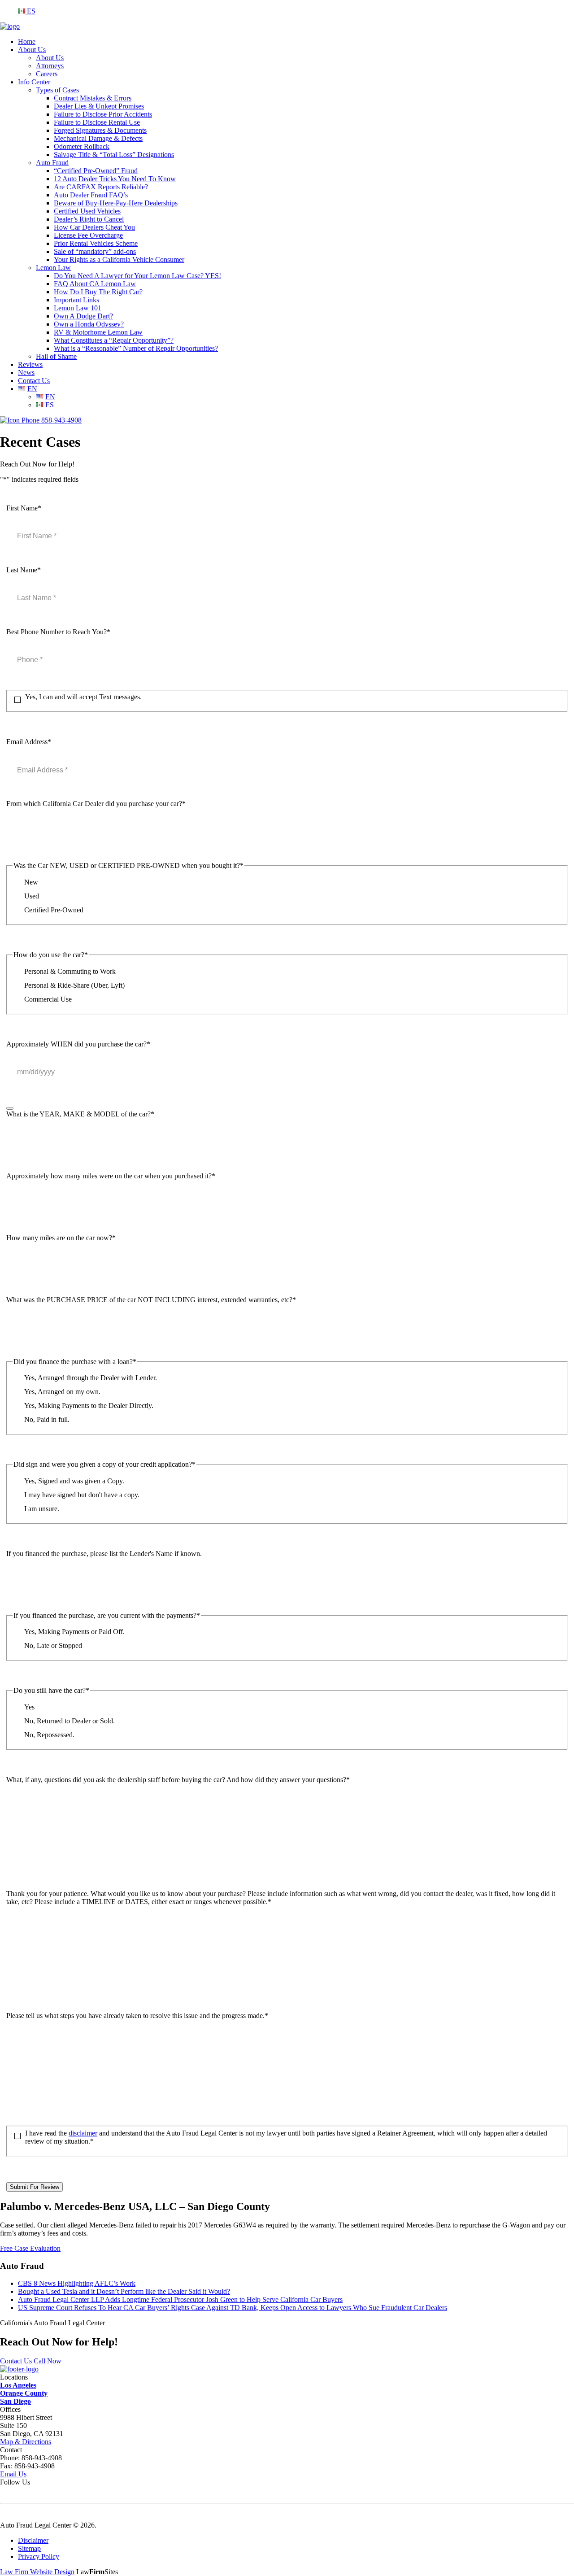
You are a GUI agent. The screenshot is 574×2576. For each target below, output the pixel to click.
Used (32, 896)
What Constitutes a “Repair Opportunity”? (114, 340)
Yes (29, 1707)
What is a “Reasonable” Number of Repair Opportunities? (136, 348)
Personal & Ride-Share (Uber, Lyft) (74, 985)
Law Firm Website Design (37, 2572)
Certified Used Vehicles (87, 211)
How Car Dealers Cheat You (94, 227)
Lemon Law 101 (78, 308)
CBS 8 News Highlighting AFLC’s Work (77, 2283)
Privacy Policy (39, 2556)
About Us (32, 50)
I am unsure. (42, 1509)
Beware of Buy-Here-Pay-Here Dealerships (116, 203)
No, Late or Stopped (53, 1645)
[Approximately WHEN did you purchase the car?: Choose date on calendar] (10, 1108)
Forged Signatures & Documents (100, 130)
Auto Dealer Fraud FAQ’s (91, 195)
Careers (47, 74)
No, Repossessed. (49, 1735)
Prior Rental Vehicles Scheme (96, 243)
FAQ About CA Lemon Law (95, 284)
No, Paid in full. (47, 1419)
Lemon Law (53, 268)
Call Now (48, 2361)
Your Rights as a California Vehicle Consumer (119, 259)
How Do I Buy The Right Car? (98, 292)
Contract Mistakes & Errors (93, 98)
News (26, 373)
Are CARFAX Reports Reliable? (101, 187)
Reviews (30, 364)
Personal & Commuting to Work (70, 971)
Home (27, 41)
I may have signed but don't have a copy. (82, 1495)
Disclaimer (33, 2540)
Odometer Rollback (82, 146)
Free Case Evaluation (30, 2248)
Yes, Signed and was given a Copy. (74, 1481)
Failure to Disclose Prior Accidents (103, 114)
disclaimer (83, 2133)
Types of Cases (57, 90)
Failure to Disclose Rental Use (97, 122)
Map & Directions (26, 2442)
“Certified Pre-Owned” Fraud (96, 171)
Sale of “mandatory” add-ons (95, 251)
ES (30, 11)
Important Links (76, 300)
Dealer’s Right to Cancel (89, 219)
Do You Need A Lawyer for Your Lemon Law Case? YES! (137, 276)
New (31, 882)
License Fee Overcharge (88, 235)
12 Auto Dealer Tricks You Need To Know (115, 179)
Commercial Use (48, 999)
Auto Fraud (52, 163)
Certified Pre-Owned (54, 910)
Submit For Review (35, 2187)
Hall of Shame (56, 356)
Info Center (34, 82)
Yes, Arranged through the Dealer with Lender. (91, 1378)
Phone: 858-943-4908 (31, 2458)
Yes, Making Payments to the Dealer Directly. (89, 1406)
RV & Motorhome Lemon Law (98, 332)
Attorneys (50, 66)
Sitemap (29, 2548)
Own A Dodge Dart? (83, 316)
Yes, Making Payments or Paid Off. (74, 1632)
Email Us (13, 2474)
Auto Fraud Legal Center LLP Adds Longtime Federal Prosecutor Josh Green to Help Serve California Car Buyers (180, 2299)
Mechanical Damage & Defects (98, 138)
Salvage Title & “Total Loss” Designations (114, 155)
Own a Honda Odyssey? (89, 324)
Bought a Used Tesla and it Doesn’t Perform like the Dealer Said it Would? (124, 2291)
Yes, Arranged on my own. (62, 1392)
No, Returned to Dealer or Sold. (70, 1721)
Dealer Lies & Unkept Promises (99, 106)
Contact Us (34, 381)
